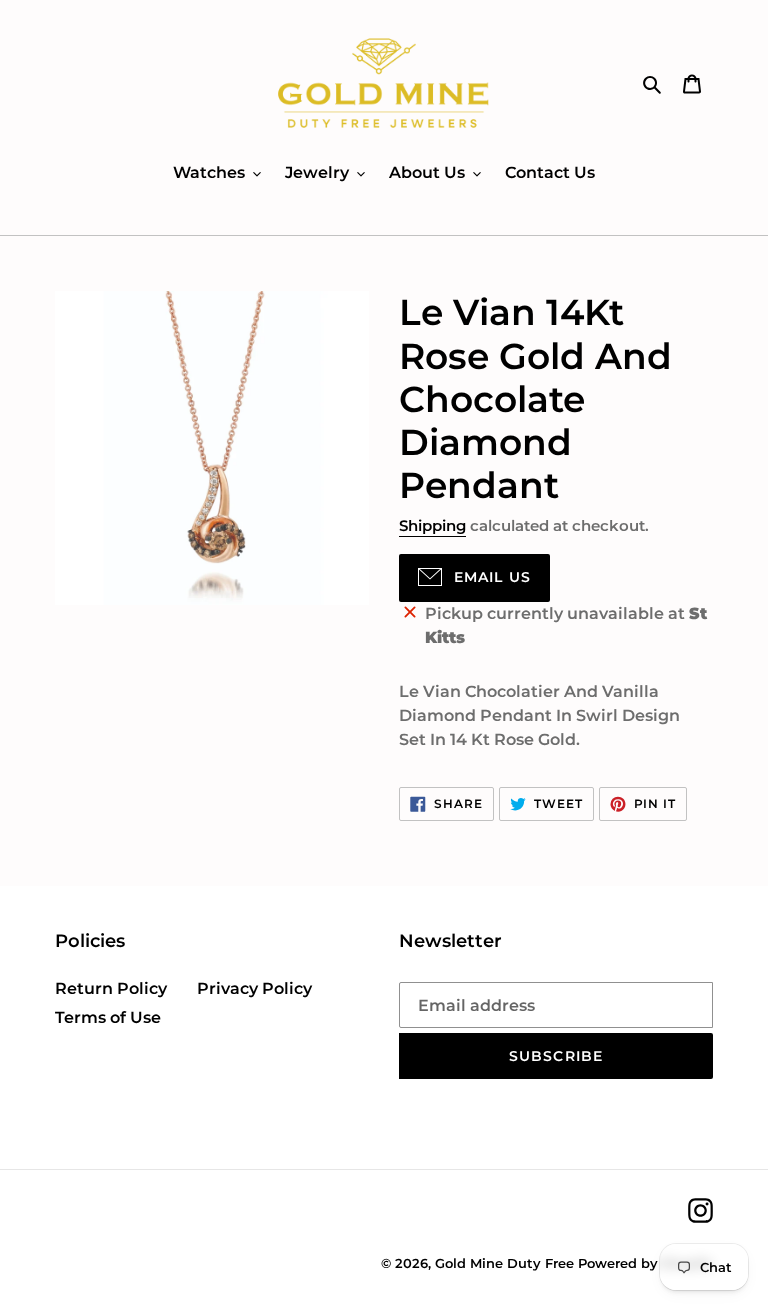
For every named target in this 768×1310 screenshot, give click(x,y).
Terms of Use (108, 1017)
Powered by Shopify (645, 1263)
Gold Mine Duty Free (504, 1263)
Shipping (432, 525)
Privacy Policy (254, 988)
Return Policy (111, 988)
